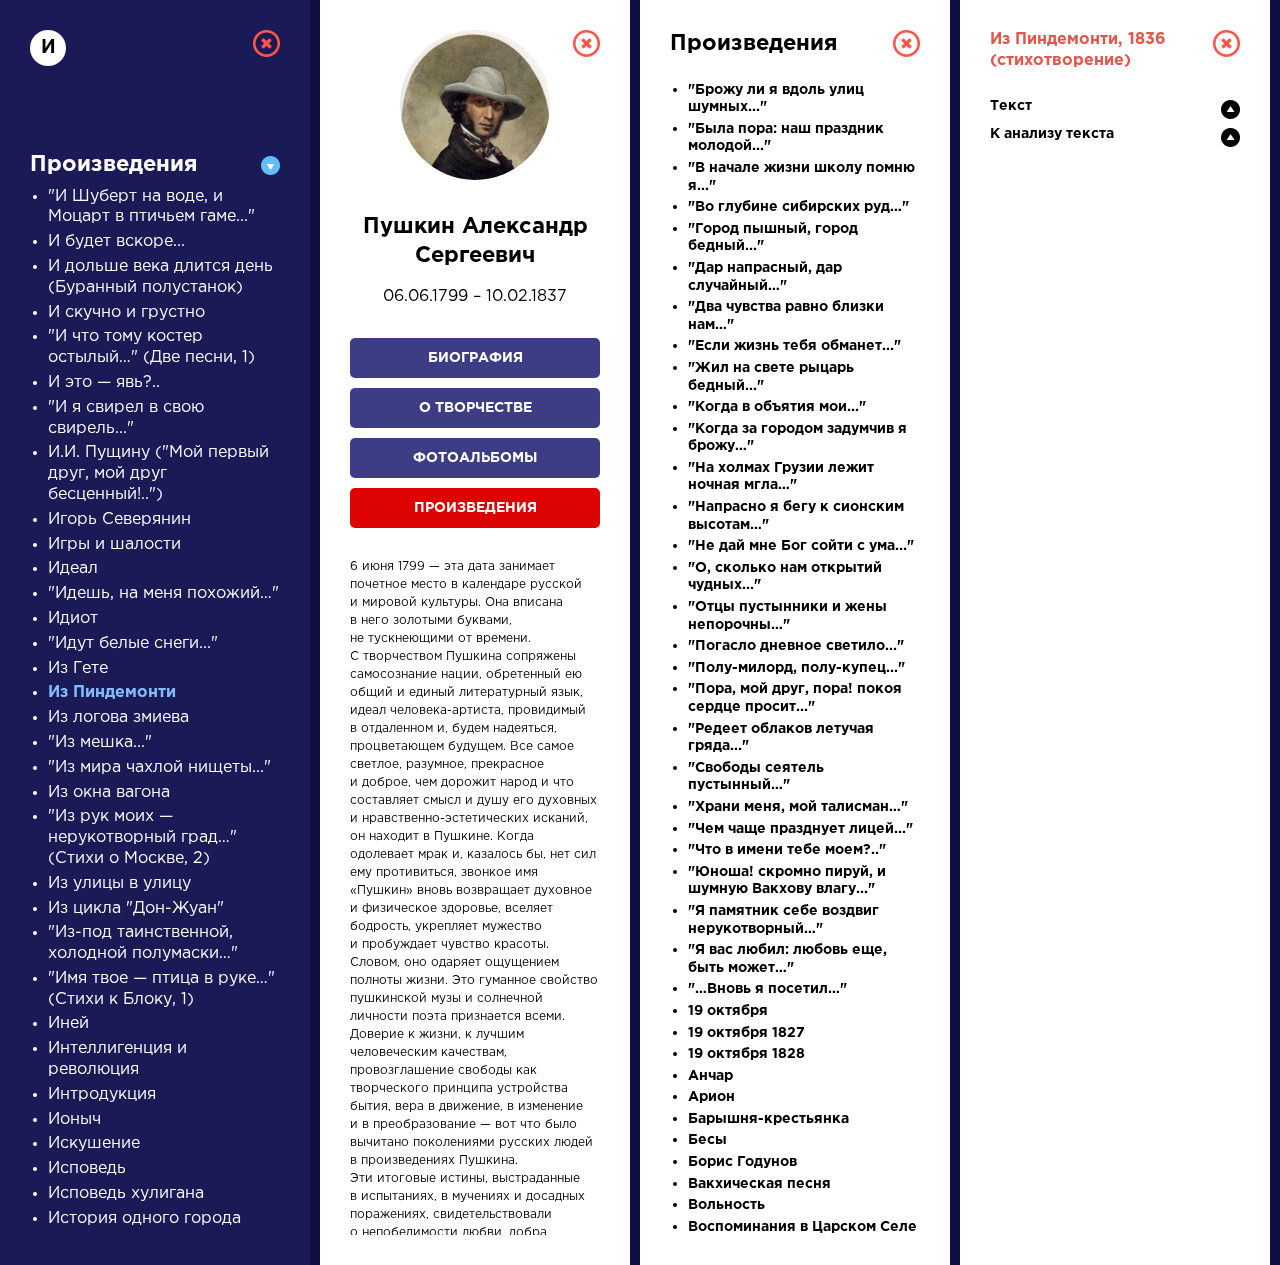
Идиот (73, 618)
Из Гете (78, 668)
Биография (475, 358)
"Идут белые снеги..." (133, 643)
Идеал (73, 568)
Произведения (475, 508)
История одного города (144, 1218)
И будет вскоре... (116, 241)
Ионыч (74, 1119)
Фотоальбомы (475, 458)
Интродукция (102, 1094)
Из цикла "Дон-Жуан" (136, 908)
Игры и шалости (114, 544)
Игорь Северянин (119, 519)
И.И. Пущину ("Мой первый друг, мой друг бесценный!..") (158, 473)
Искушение (94, 1143)
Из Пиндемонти (112, 692)
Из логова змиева (118, 717)
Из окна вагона (109, 792)
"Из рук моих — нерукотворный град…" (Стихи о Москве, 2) (142, 837)
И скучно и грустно (126, 312)
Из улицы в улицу (119, 883)
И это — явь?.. (104, 382)
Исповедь (87, 1168)
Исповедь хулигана (126, 1193)
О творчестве (475, 408)
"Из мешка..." (100, 742)
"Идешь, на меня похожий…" (163, 593)
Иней (68, 1023)
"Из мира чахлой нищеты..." (159, 767)
